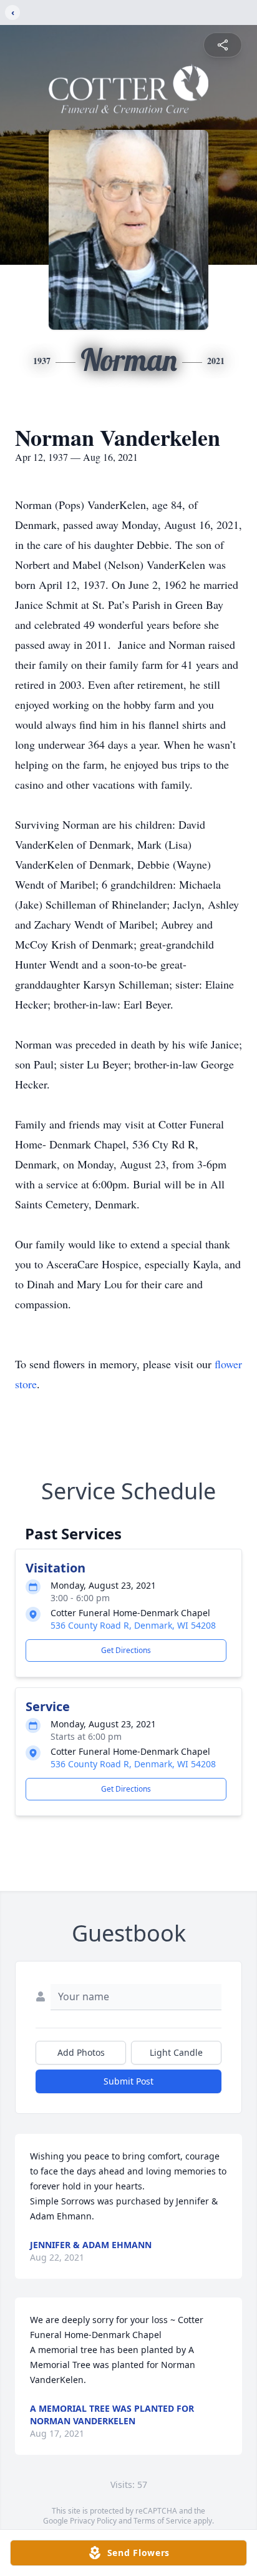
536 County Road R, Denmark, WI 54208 (133, 1625)
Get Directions (126, 1650)
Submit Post (128, 2081)
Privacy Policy (93, 2521)
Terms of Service (162, 2521)
